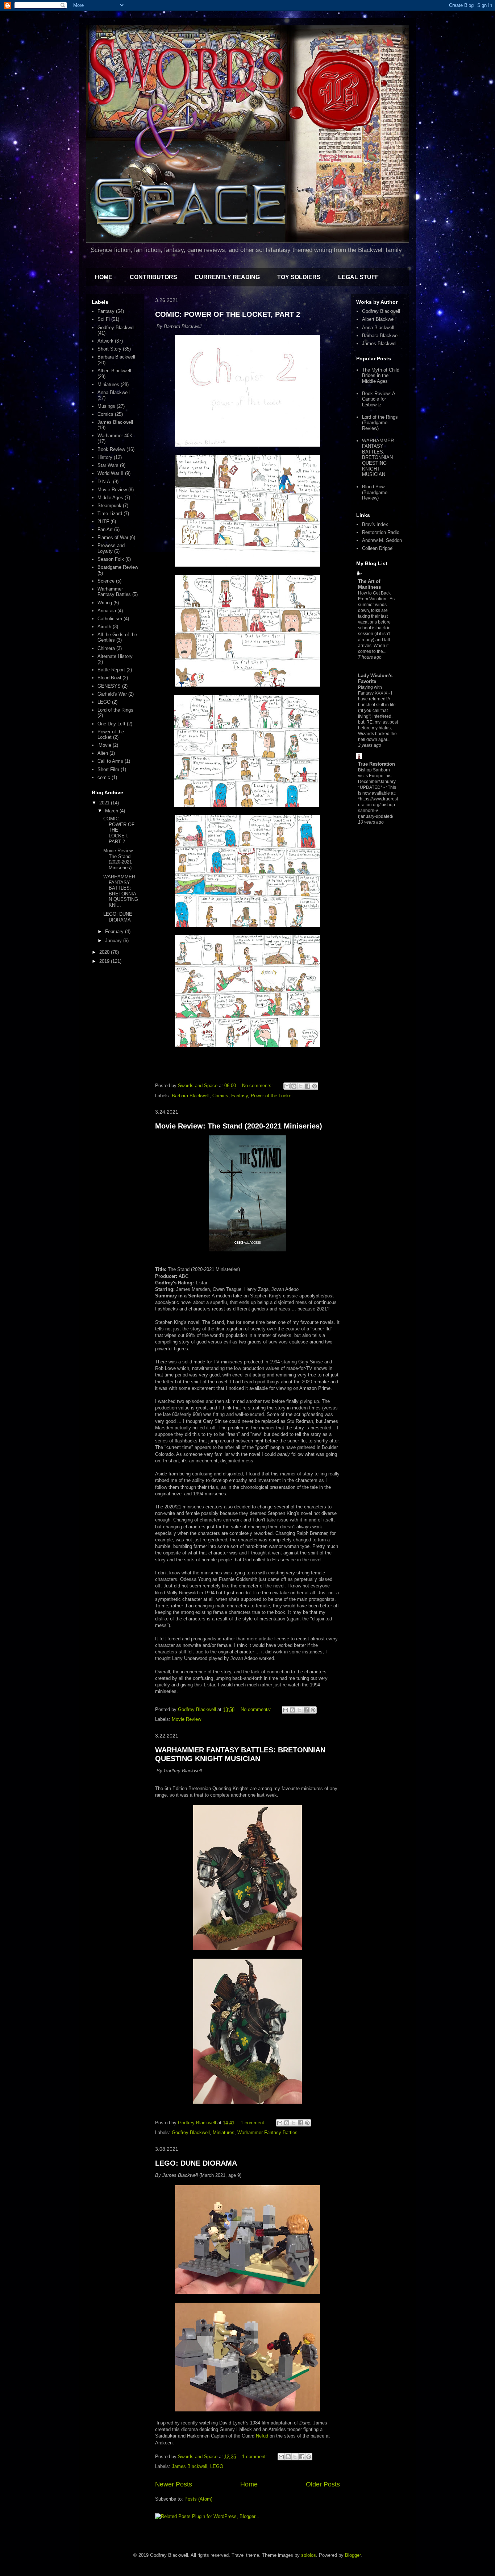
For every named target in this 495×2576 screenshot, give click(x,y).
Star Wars (108, 465)
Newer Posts (174, 2484)
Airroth (104, 627)
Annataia (107, 611)
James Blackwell (190, 2466)
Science (106, 581)
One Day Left (111, 724)
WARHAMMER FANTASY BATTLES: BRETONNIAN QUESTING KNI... (121, 891)
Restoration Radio (381, 532)
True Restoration (377, 764)
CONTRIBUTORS (153, 277)
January (114, 941)
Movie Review (186, 1719)
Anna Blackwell (114, 392)
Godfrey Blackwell (191, 2132)
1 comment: (254, 2123)
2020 (105, 952)
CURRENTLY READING (227, 277)
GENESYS (109, 686)
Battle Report (111, 670)
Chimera (106, 648)
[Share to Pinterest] (315, 1086)
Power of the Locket (272, 1096)
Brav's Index (375, 524)
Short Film (108, 769)
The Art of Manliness (369, 584)
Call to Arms (110, 761)
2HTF (103, 521)
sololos (309, 2555)
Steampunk (109, 506)
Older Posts (323, 2484)
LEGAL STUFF (358, 277)
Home (249, 2484)
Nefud (262, 2436)
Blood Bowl (109, 678)
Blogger (353, 2555)
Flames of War (113, 537)
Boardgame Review (118, 567)
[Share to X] (301, 1086)
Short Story (109, 349)
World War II (111, 473)
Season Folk (111, 559)
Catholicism (110, 619)
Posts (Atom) (198, 2499)
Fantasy (240, 1096)
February (115, 931)
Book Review (111, 449)
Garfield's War (112, 694)
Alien (103, 753)
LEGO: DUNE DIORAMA (196, 2163)
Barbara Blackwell (191, 1096)
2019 (105, 961)
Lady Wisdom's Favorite (375, 678)
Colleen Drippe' (378, 548)
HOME (104, 277)
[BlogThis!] (294, 1086)
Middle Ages (110, 498)
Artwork (105, 341)
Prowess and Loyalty (111, 548)
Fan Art (105, 529)
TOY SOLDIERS (299, 277)
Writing (105, 603)
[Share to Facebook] (308, 1086)
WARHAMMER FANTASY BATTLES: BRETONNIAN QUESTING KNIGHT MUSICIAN (240, 1754)
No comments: (258, 1086)
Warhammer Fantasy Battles (267, 2132)
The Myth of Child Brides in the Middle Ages (381, 376)
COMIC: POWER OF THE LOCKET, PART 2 (228, 314)
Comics (220, 1096)
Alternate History (115, 656)
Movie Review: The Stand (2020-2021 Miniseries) (239, 1126)
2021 (105, 803)
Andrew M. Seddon (382, 540)
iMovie (104, 745)
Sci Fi (104, 319)
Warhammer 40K (115, 436)
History (105, 457)
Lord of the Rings (115, 710)
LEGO (217, 2466)
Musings (106, 406)
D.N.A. (105, 482)
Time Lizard (110, 513)
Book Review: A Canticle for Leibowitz (378, 399)
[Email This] (287, 1086)
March (112, 811)
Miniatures (224, 2132)
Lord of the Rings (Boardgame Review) (380, 423)
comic (104, 777)
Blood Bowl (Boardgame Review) (375, 492)
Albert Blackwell (114, 371)
